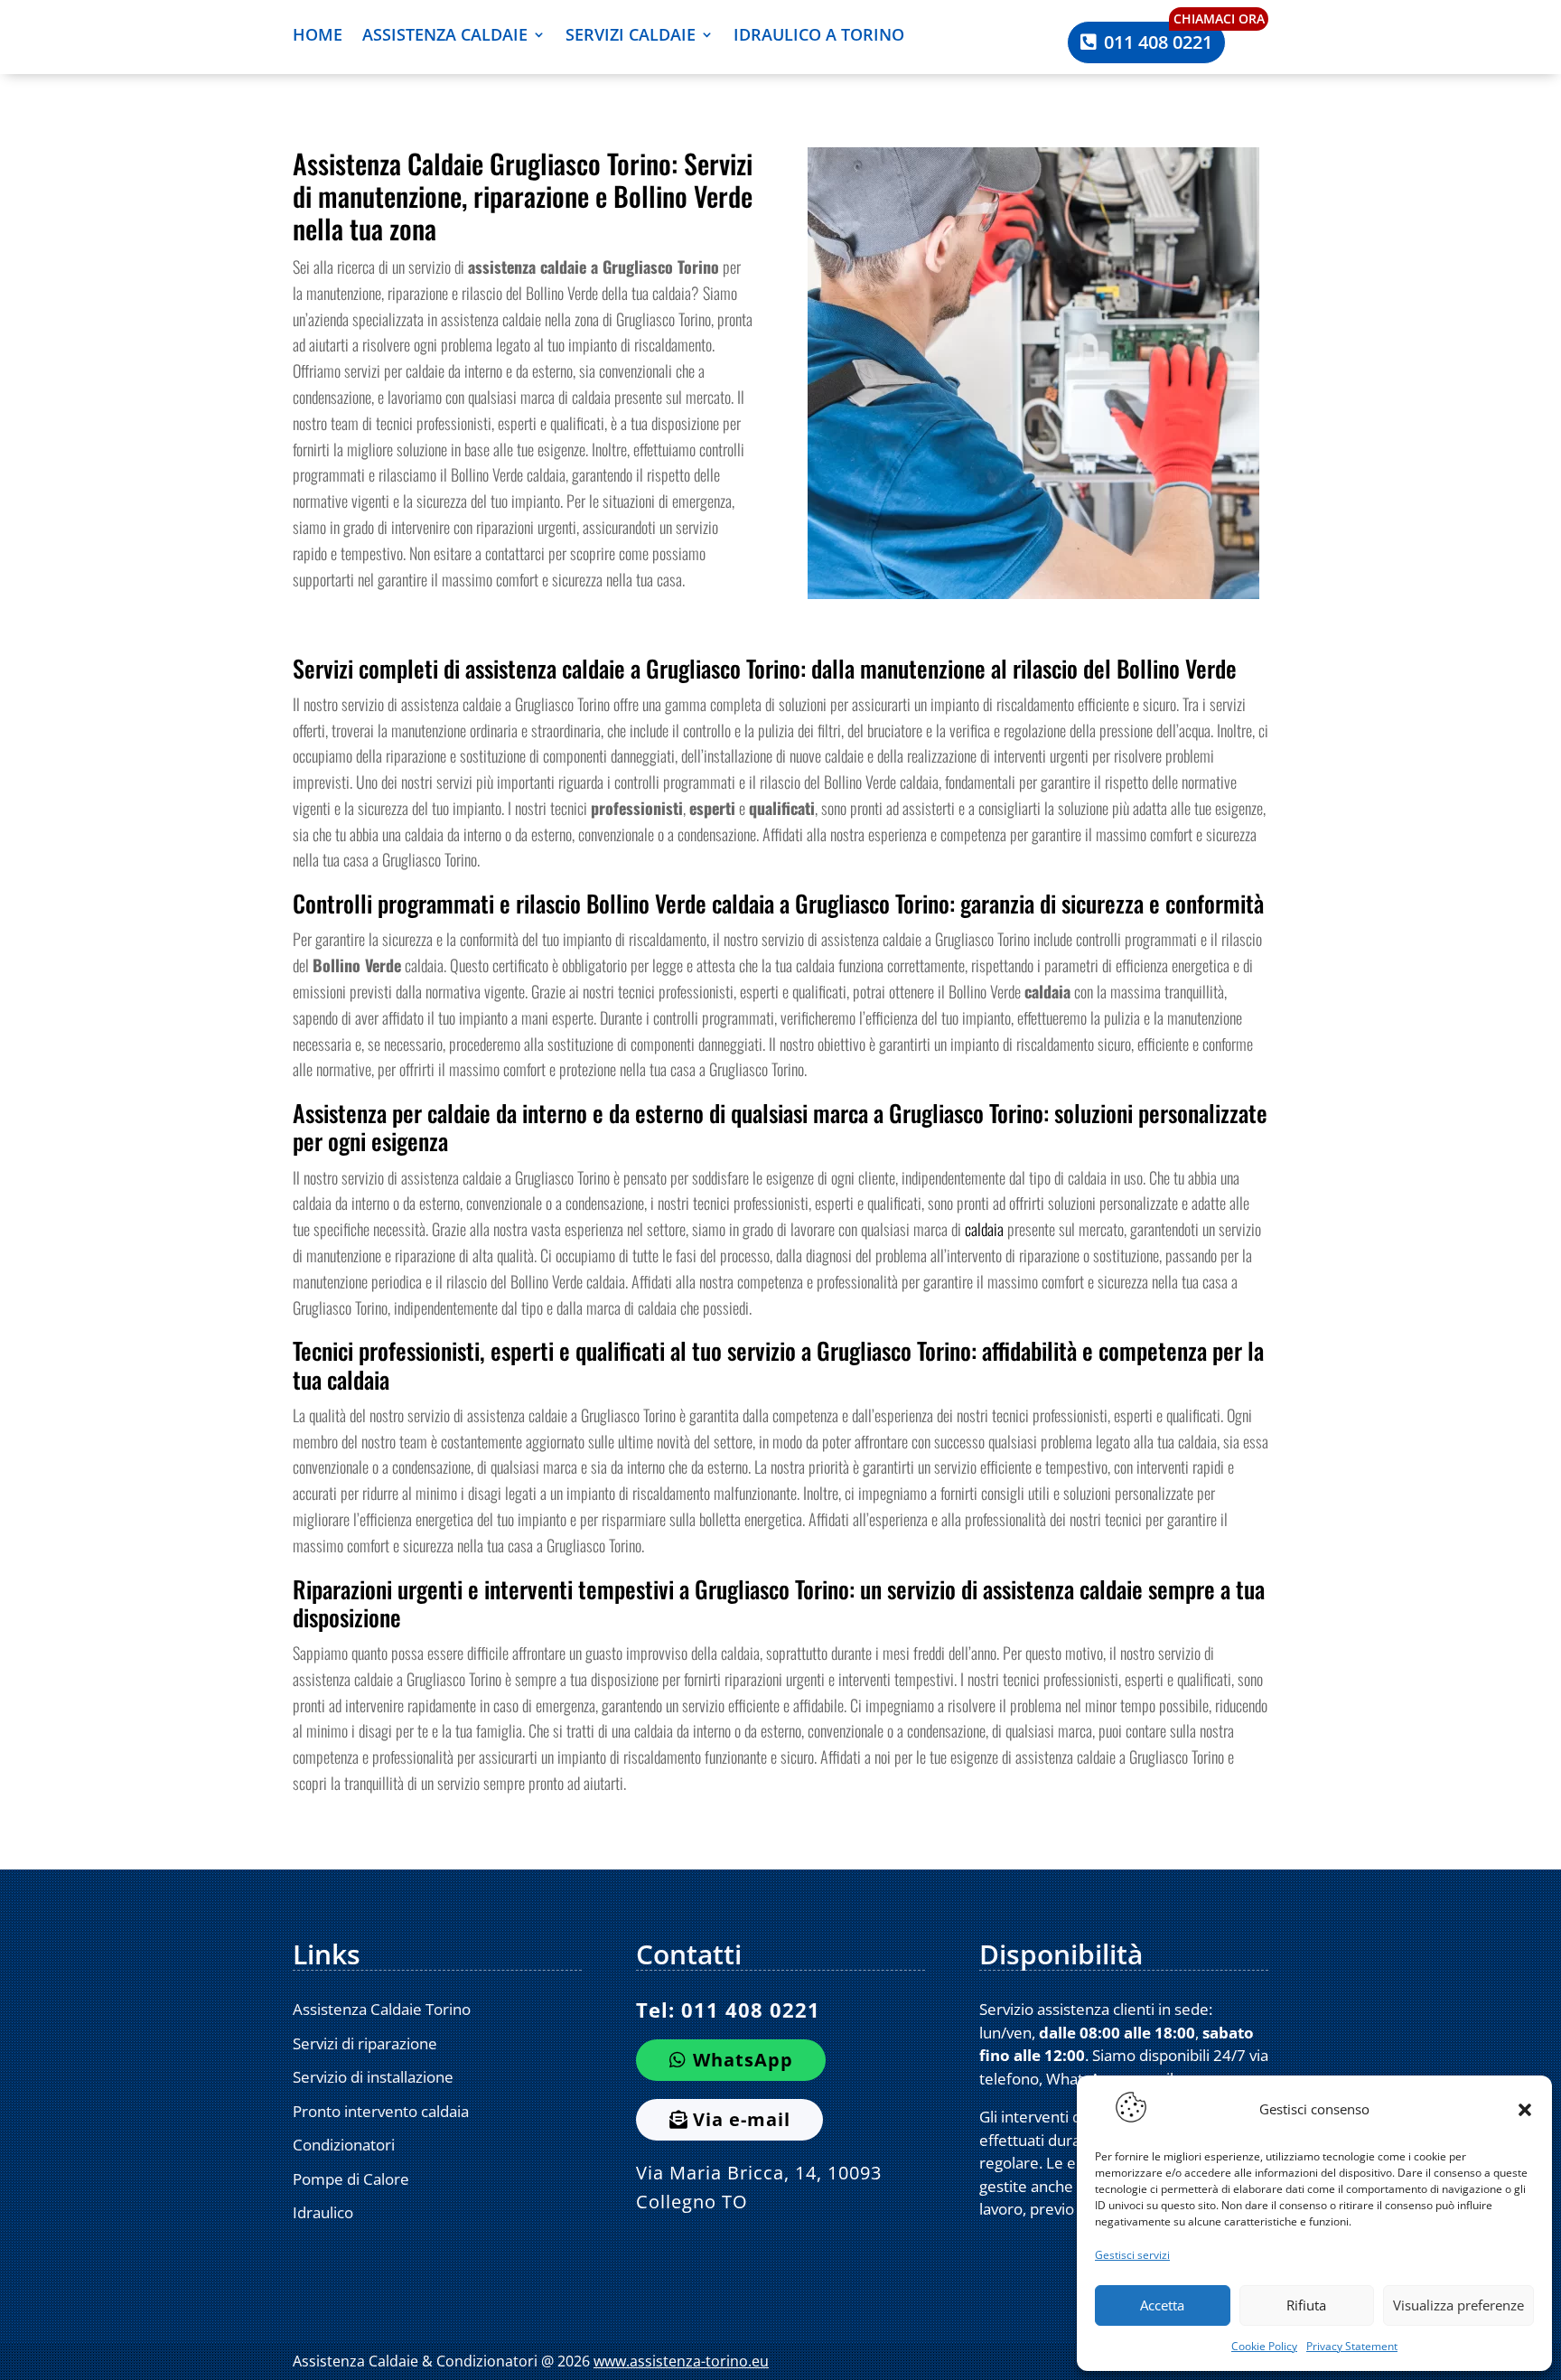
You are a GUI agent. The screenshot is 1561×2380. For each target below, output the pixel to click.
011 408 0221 (1158, 42)
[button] (1525, 2110)
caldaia (984, 1229)
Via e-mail (742, 2119)
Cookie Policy (1264, 2346)
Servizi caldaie (631, 37)
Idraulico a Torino (819, 37)
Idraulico (323, 2212)
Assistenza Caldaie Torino (382, 2009)
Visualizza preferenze (1458, 2305)
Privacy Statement (1352, 2346)
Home (318, 37)
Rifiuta (1306, 2305)
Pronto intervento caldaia (381, 2111)
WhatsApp (743, 2060)
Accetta (1162, 2305)
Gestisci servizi (1132, 2255)
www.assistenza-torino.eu (681, 2361)
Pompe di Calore (351, 2179)
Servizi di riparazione (365, 2043)
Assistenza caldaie (445, 37)
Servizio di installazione (373, 2077)
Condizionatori (344, 2145)
